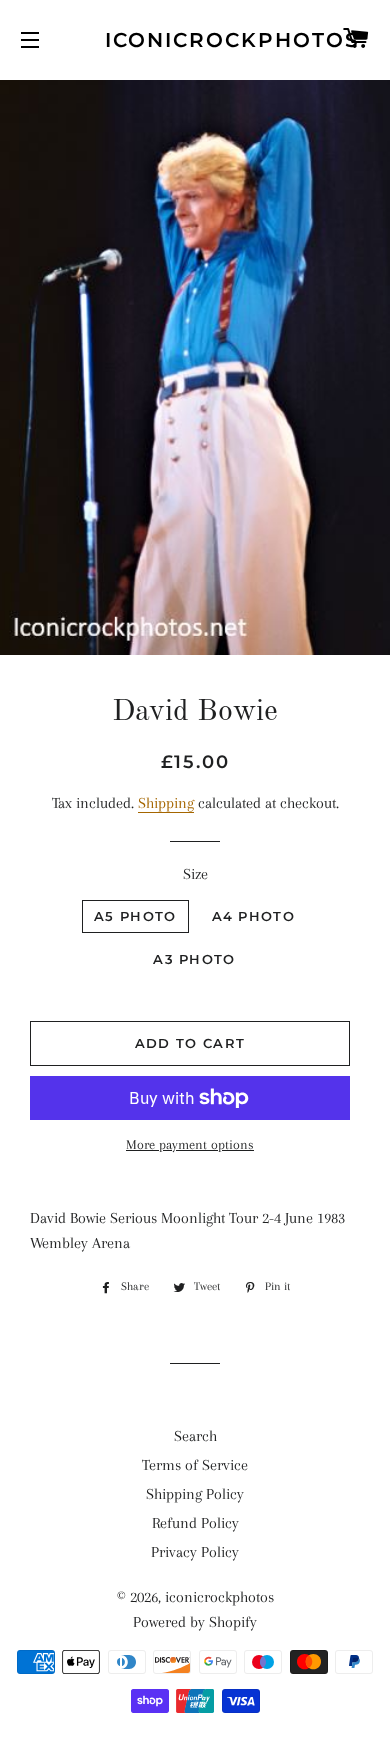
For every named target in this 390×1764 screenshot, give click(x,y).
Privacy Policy (195, 1552)
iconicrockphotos (195, 40)
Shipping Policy (195, 1494)
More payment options (190, 1144)
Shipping (166, 803)
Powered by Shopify (195, 1622)
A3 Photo (194, 959)
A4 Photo (253, 916)
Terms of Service (195, 1465)
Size (195, 874)
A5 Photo (135, 916)
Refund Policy (195, 1523)
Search (195, 1436)
